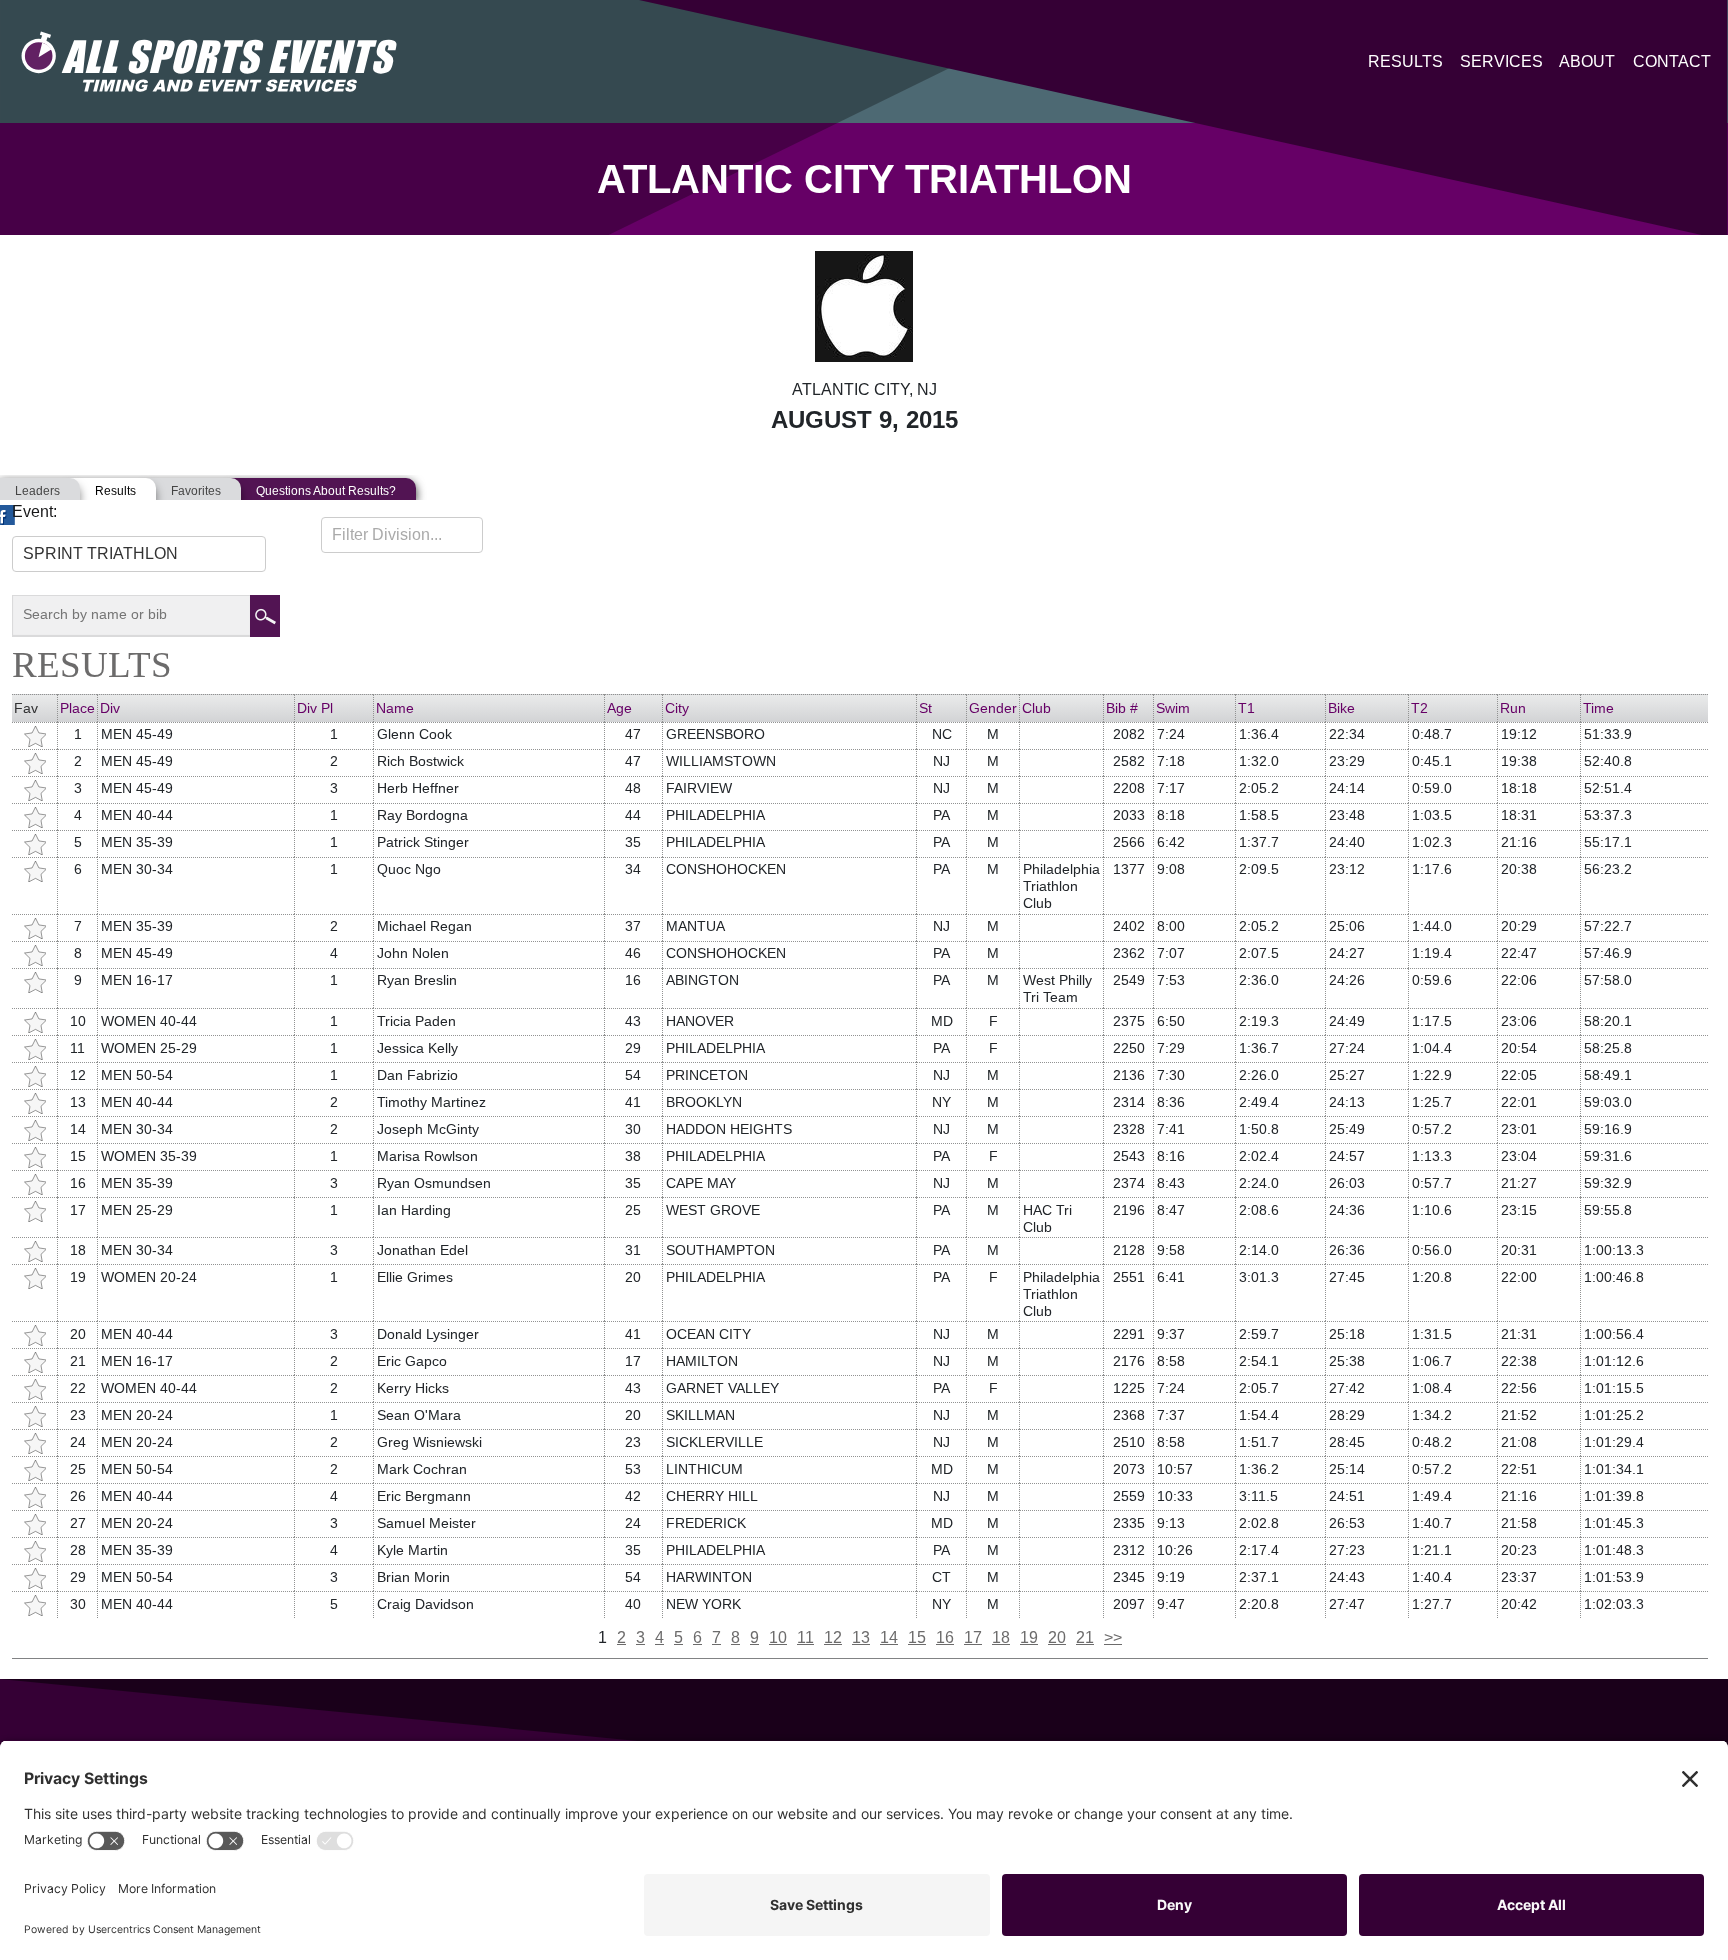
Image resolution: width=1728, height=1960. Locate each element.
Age (619, 708)
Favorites (196, 491)
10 (778, 1637)
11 (805, 1637)
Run (1513, 708)
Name (395, 708)
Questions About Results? (326, 491)
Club (1036, 708)
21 (1085, 1637)
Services (1501, 61)
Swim (1173, 708)
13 (861, 1637)
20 (1057, 1637)
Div (110, 708)
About (1587, 61)
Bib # (1122, 708)
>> (1113, 1637)
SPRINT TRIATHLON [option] (100, 553)
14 (889, 1637)
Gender (993, 708)
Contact (1672, 61)
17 (973, 1637)
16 (945, 1637)
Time (1598, 708)
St (925, 708)
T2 (1419, 708)
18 (1001, 1637)
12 (833, 1637)
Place (77, 708)
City (677, 708)
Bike (1341, 708)
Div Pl (315, 708)
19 (1029, 1637)
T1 (1246, 708)
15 (917, 1637)
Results (1405, 61)
